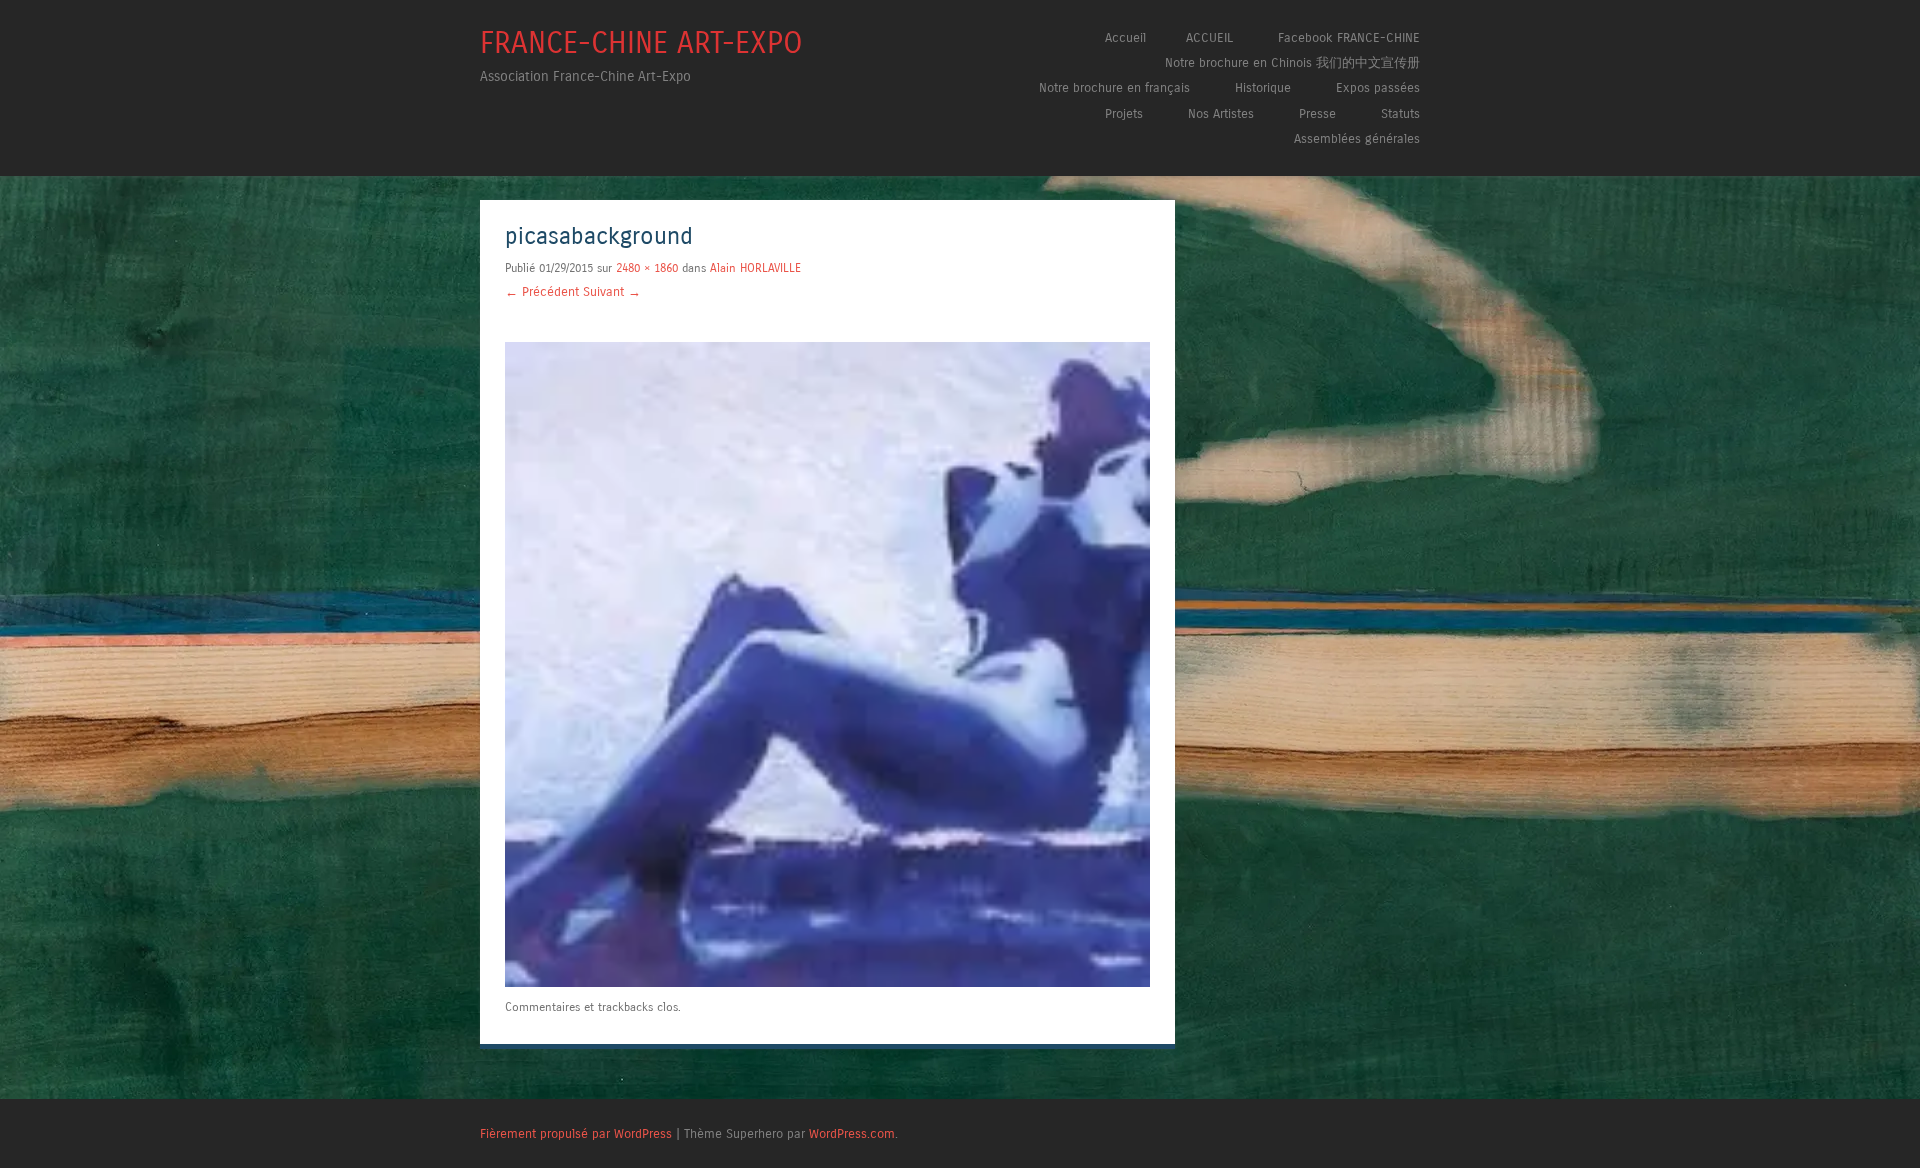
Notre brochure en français (1114, 87)
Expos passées (1378, 87)
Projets (1124, 113)
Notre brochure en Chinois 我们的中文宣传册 (1292, 62)
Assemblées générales (1357, 138)
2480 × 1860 (647, 268)
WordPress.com (852, 1133)
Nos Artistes (1221, 113)
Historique (1263, 87)
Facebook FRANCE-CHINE (1349, 37)
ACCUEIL (1209, 37)
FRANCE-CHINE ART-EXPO (641, 43)
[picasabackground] (827, 982)
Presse (1317, 113)
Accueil (1125, 37)
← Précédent (542, 291)
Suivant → (612, 291)
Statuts (1400, 113)
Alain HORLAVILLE (755, 268)
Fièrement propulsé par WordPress (576, 1133)
